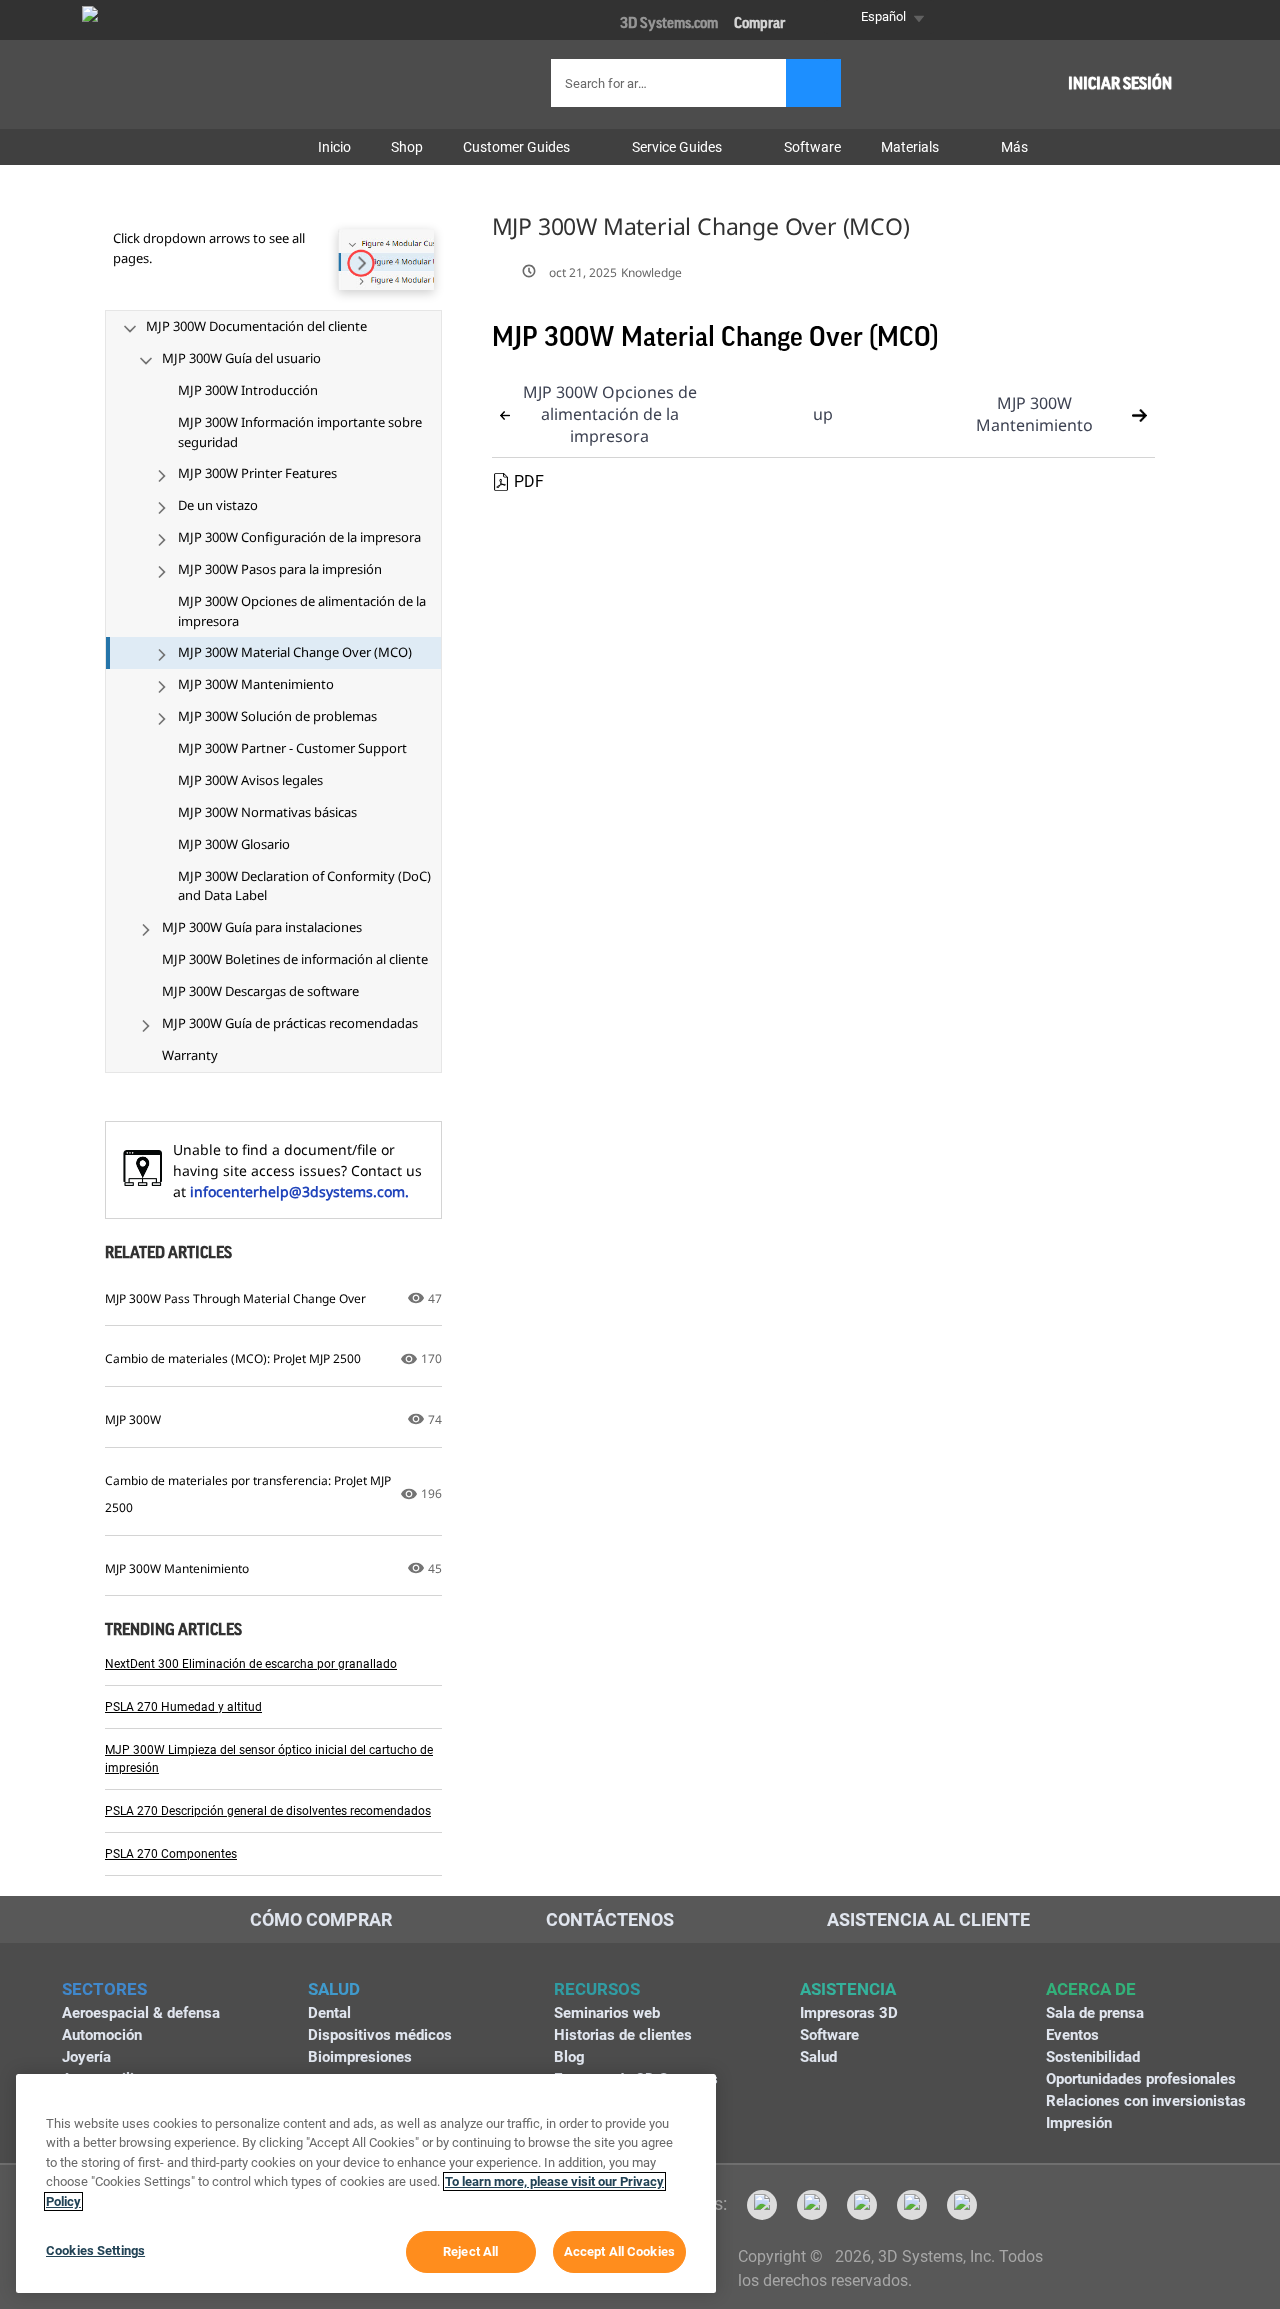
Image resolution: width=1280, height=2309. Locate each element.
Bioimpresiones (360, 2057)
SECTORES (104, 1989)
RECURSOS (597, 1989)
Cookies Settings (95, 2250)
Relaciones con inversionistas (1146, 2101)
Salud (818, 2057)
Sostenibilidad (1093, 2057)
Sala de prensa (1095, 2013)
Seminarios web (607, 2013)
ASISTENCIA (848, 1989)
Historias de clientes (623, 2035)
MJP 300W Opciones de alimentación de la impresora (610, 414)
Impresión (1079, 2123)
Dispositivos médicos (380, 2035)
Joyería (86, 2057)
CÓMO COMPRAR (321, 1919)
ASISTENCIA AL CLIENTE (928, 1919)
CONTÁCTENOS (610, 1919)
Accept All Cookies (619, 2251)
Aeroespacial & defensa (141, 2013)
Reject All (470, 2251)
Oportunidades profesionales (1141, 2079)
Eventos (1072, 2035)
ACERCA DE (1091, 1989)
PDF (529, 481)
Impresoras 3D (849, 2013)
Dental (329, 2013)
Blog (569, 2057)
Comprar (759, 23)
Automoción (102, 2035)
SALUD (334, 1989)
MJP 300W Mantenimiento (1034, 414)
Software (829, 2035)
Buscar (813, 83)
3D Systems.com (669, 23)
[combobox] (671, 83)
